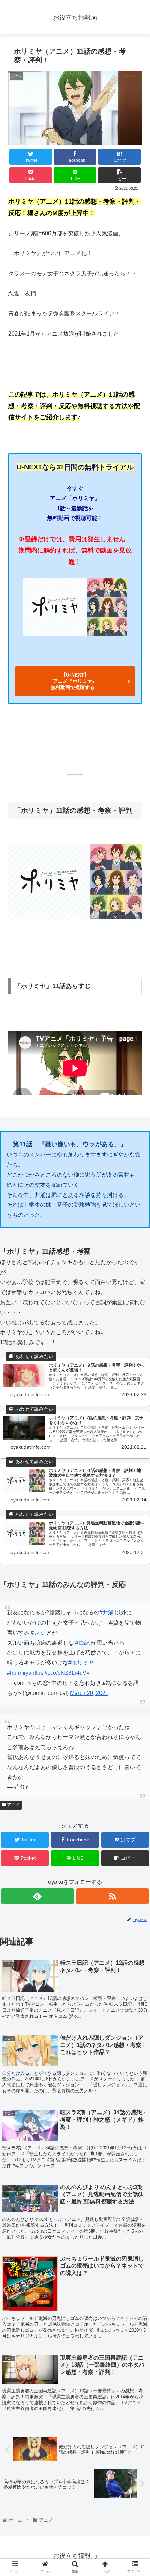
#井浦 (107, 1612)
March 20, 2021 (89, 1693)
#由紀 (82, 1643)
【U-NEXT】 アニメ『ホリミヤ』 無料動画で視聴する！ (75, 681)
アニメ (13, 1805)
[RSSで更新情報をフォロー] (112, 1896)
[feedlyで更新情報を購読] (37, 1896)
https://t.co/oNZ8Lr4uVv (60, 1673)
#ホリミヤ (81, 1663)
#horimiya (19, 1673)
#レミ (38, 1633)
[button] (136, 1355)
